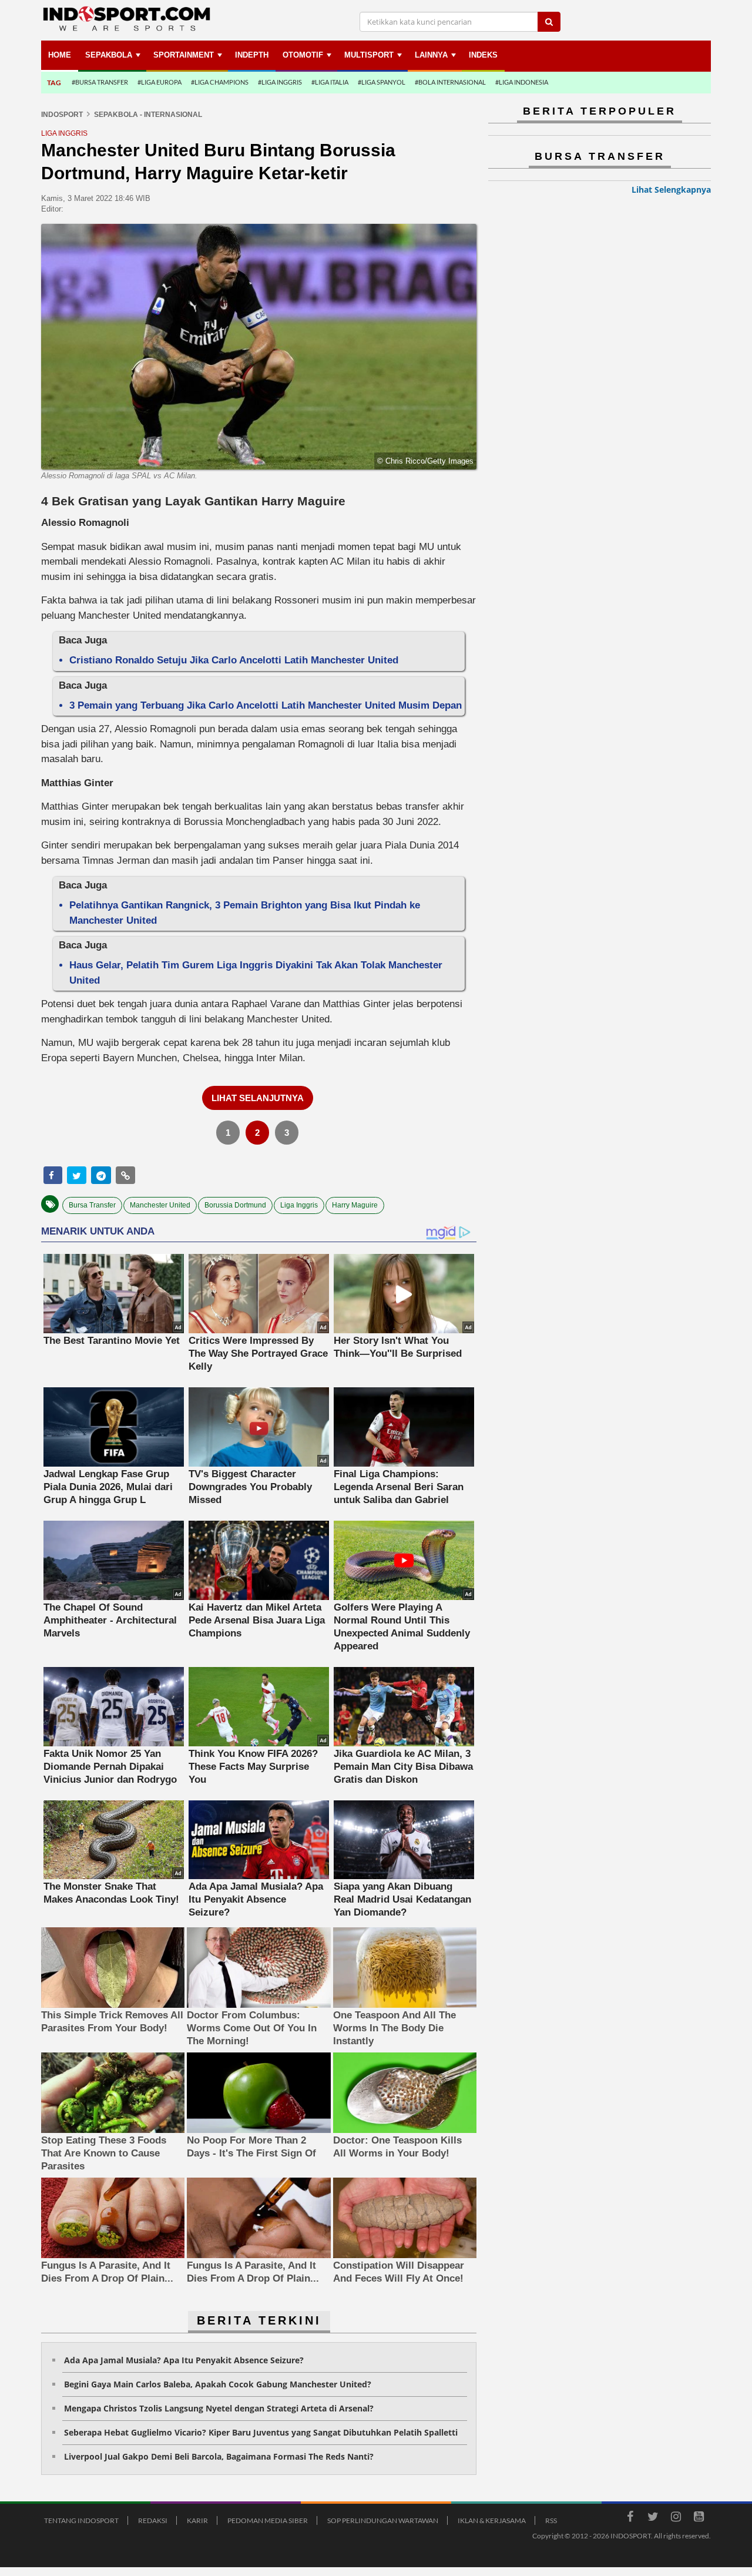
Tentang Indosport (81, 2520)
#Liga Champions (220, 82)
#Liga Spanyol (382, 82)
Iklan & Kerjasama (492, 2520)
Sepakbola (109, 55)
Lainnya (431, 55)
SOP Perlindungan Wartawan (383, 2520)
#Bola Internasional (450, 82)
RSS (551, 2520)
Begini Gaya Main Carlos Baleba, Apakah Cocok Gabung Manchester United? (218, 2384)
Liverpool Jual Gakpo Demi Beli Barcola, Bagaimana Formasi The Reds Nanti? (219, 2456)
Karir (197, 2520)
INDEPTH (252, 55)
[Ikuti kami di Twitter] (653, 2518)
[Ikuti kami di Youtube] (699, 2518)
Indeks (483, 55)
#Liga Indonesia (522, 82)
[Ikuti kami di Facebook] (630, 2518)
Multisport (369, 55)
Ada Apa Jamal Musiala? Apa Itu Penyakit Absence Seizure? (184, 2360)
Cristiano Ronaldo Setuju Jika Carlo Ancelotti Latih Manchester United (234, 660)
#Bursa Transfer (100, 82)
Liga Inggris (299, 1205)
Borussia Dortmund (235, 1205)
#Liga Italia (330, 82)
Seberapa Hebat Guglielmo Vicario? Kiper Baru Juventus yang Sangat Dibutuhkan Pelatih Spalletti (261, 2432)
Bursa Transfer (92, 1205)
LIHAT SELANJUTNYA (258, 1098)
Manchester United (160, 1205)
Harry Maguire (355, 1205)
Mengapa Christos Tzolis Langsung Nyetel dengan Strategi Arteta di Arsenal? (219, 2408)
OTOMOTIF (303, 55)
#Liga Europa (160, 82)
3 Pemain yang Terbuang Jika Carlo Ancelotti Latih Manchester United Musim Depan (266, 705)
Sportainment (184, 55)
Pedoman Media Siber (268, 2520)
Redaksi (153, 2520)
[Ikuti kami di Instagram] (676, 2518)
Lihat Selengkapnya (671, 189)
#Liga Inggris (280, 82)
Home (60, 55)
